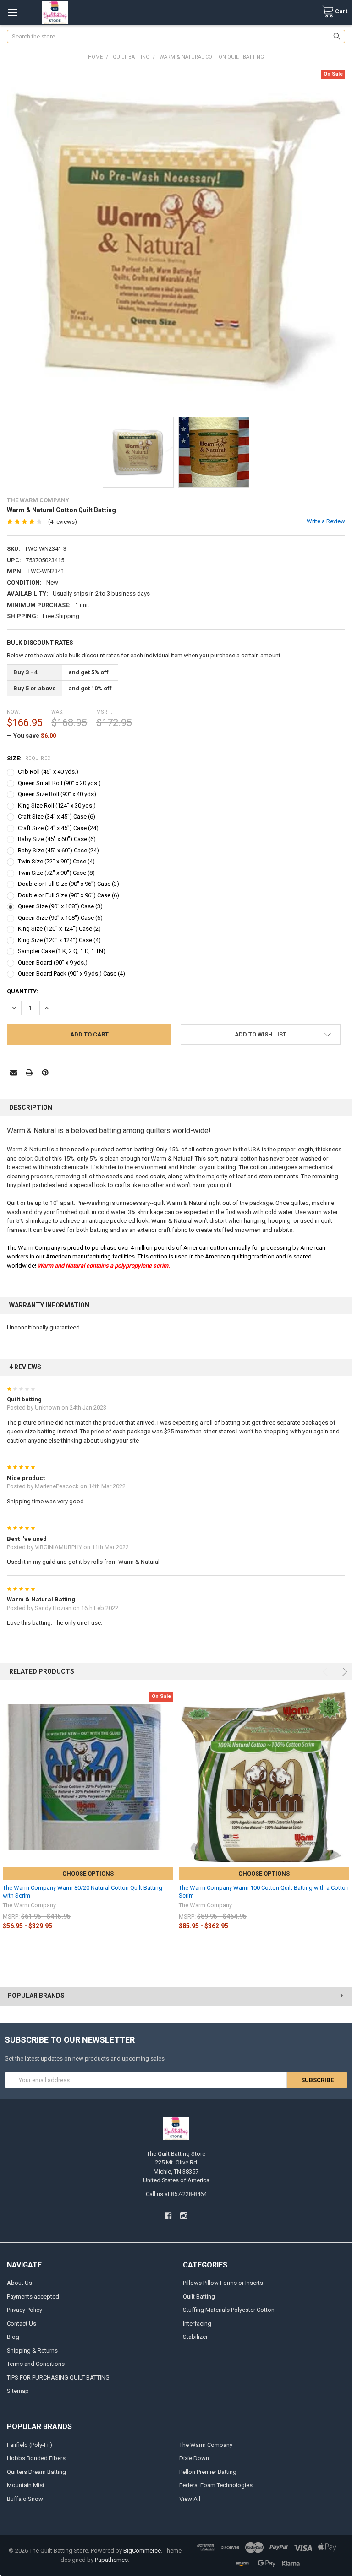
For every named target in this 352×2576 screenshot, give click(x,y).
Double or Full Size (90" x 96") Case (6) (69, 895)
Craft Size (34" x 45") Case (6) (57, 816)
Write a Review (326, 521)
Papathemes (111, 2560)
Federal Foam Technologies (216, 2485)
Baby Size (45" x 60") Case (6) (57, 839)
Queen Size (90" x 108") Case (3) (60, 906)
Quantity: (23, 991)
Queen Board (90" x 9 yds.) (53, 963)
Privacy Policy (25, 2310)
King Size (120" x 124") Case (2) (59, 929)
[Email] (14, 1072)
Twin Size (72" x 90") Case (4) (56, 861)
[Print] (29, 1072)
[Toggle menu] (13, 13)
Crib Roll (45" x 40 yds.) (48, 772)
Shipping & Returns (32, 2351)
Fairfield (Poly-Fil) (30, 2445)
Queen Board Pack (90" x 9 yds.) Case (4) (71, 973)
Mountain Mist (26, 2485)
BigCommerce (142, 2551)
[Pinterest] (45, 1072)
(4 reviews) (63, 522)
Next (344, 1672)
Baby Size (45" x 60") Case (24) (58, 850)
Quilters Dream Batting (36, 2472)
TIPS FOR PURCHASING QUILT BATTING (58, 2378)
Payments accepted (33, 2297)
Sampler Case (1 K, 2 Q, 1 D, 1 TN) (62, 951)
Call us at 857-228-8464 (176, 2194)
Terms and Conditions (36, 2364)
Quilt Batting (199, 2297)
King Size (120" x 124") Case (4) (59, 940)
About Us (19, 2283)
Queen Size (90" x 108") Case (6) (60, 918)
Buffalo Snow (25, 2499)
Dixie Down (194, 2458)
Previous (327, 1672)
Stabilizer (195, 2337)
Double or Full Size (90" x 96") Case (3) (69, 884)
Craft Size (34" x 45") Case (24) (58, 828)
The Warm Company (206, 2445)
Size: (29, 758)
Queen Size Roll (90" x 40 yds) (57, 794)
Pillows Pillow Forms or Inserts (223, 2283)
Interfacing (197, 2324)
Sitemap (18, 2391)
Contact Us (22, 2324)
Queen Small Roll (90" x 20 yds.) (59, 783)
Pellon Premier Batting (208, 2472)
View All (190, 2499)
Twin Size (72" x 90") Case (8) (56, 873)
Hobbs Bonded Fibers (36, 2458)
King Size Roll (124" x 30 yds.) (57, 805)
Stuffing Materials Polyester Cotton (229, 2310)
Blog (13, 2337)
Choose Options (88, 1874)
